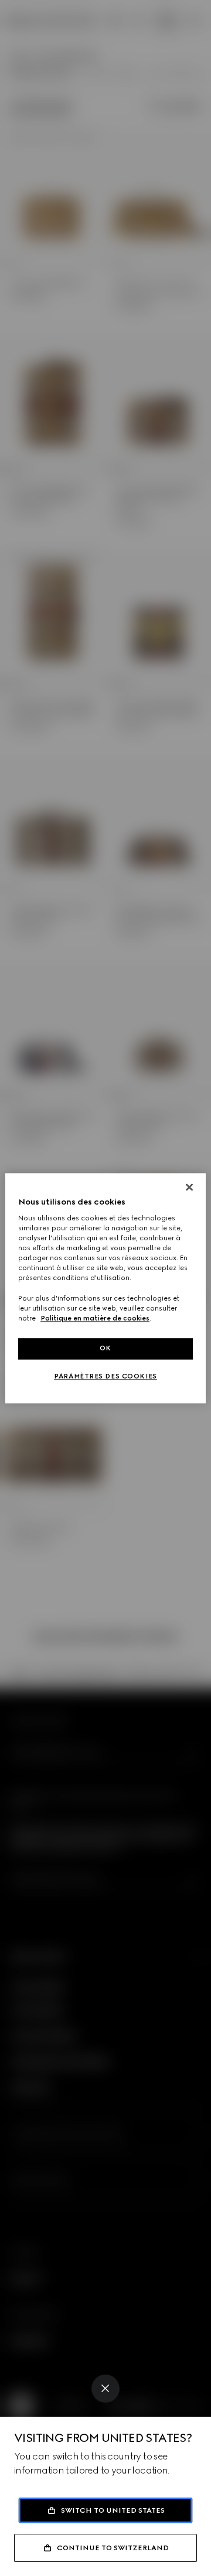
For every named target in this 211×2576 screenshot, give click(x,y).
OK (105, 1348)
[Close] (105, 2389)
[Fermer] (189, 1187)
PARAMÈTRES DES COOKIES (105, 1376)
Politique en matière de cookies (95, 1318)
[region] (105, 1288)
